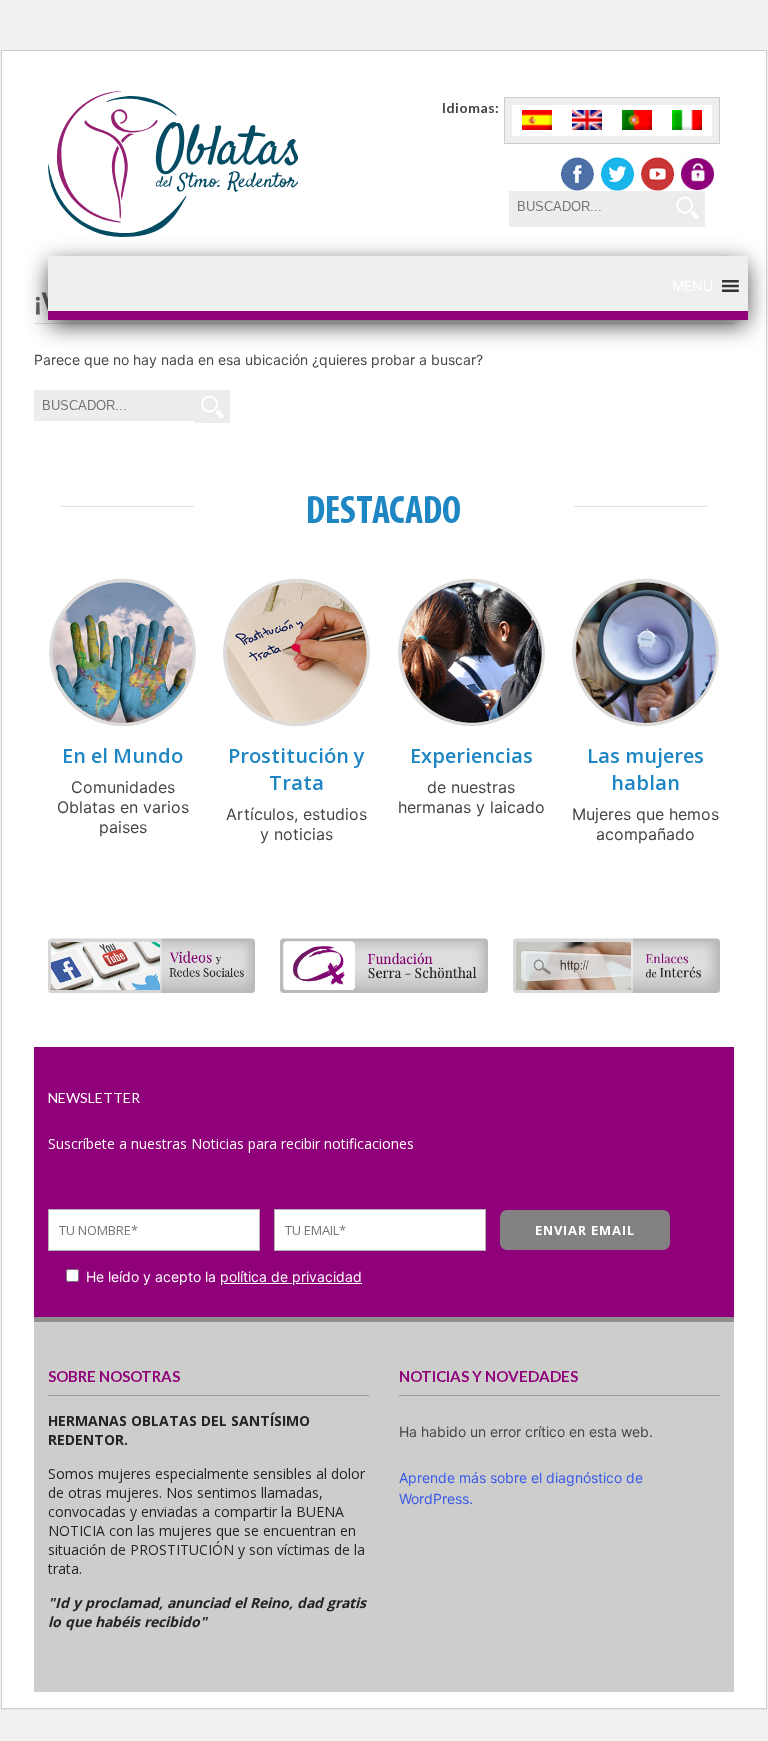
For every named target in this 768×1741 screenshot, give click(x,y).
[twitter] (617, 174)
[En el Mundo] (122, 722)
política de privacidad (291, 1276)
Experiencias (471, 755)
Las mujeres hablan (645, 769)
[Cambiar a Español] (537, 120)
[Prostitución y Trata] (296, 722)
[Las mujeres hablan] (645, 722)
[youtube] (657, 174)
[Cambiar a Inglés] (587, 120)
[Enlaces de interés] (616, 987)
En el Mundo (122, 755)
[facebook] (577, 174)
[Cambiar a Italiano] (687, 120)
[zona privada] (697, 174)
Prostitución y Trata (296, 769)
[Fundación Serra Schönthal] (383, 987)
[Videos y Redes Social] (151, 987)
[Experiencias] (471, 722)
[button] (692, 286)
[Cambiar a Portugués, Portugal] (637, 120)
